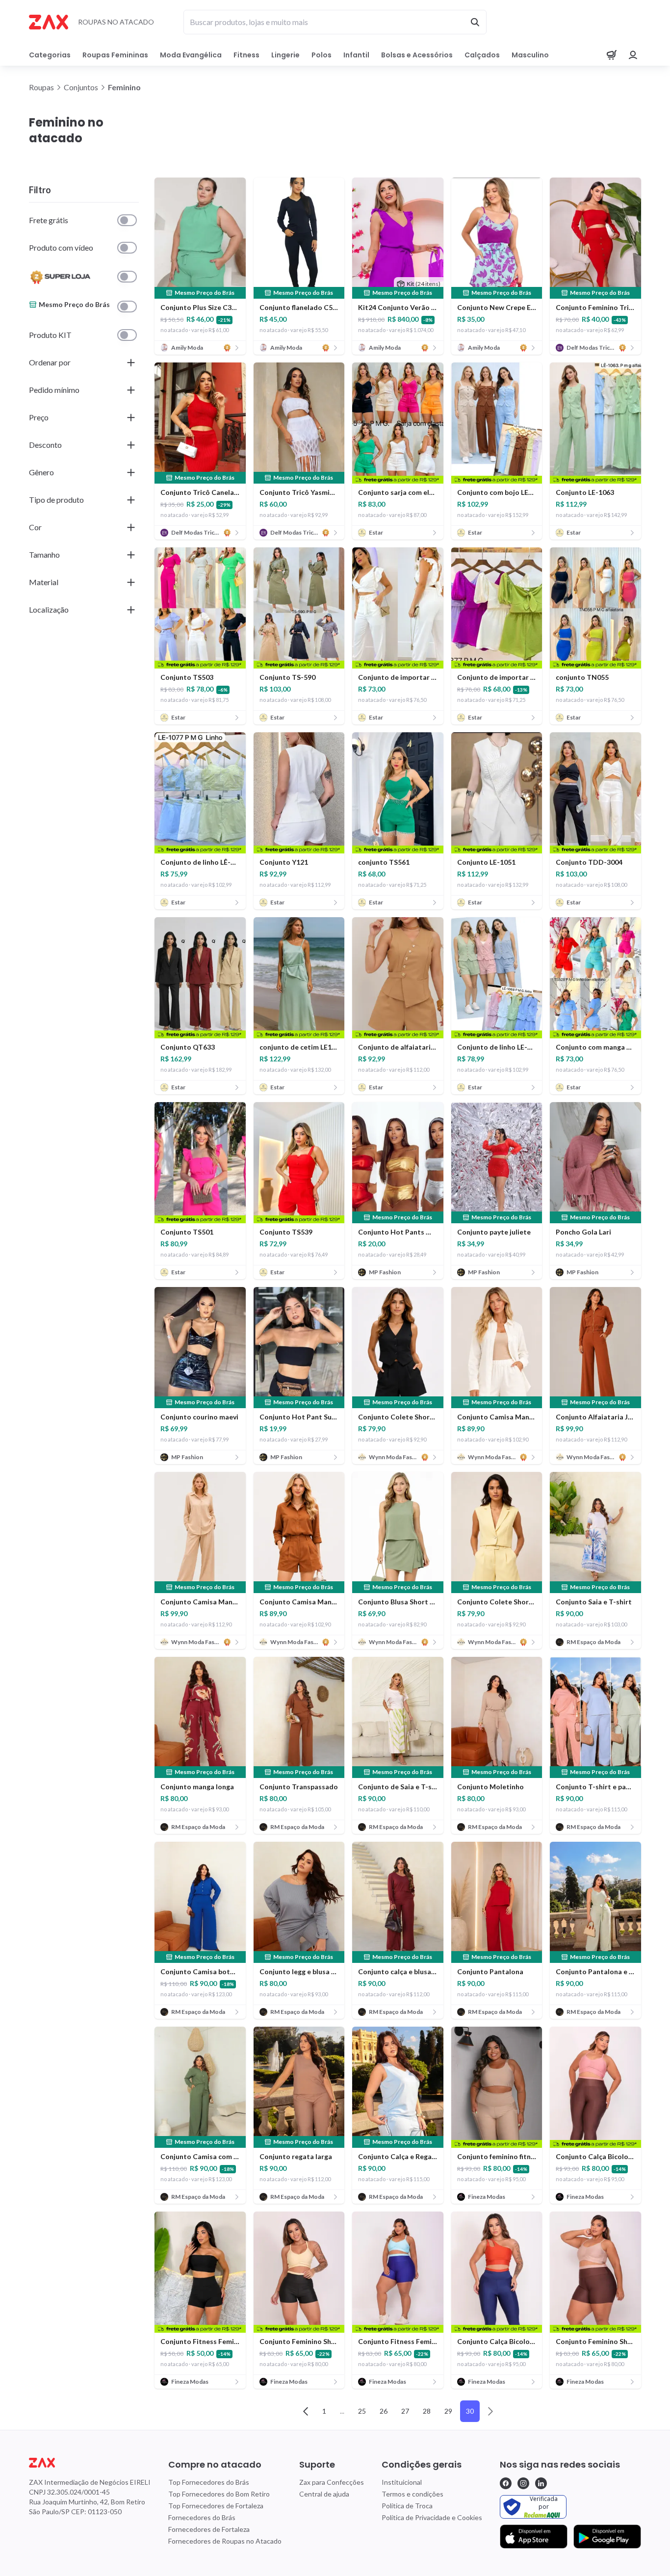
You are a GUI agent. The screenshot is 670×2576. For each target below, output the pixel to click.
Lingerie (285, 55)
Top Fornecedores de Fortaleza (216, 2506)
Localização (49, 609)
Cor (35, 527)
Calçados (482, 55)
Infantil (356, 55)
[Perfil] (633, 55)
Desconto (45, 445)
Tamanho (44, 554)
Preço (39, 417)
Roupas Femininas (115, 55)
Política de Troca (407, 2506)
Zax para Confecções (332, 2482)
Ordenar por (50, 362)
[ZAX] (49, 22)
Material (44, 582)
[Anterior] (306, 2411)
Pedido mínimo (54, 390)
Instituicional (402, 2482)
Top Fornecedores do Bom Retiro (219, 2494)
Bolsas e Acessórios (417, 55)
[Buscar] (475, 22)
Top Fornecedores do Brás (209, 2482)
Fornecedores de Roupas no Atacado (225, 2541)
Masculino (530, 55)
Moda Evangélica (191, 55)
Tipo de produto (56, 500)
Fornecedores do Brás (202, 2517)
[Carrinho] (612, 55)
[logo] (90, 2463)
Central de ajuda (324, 2494)
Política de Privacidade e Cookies (432, 2517)
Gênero (41, 472)
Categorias (50, 55)
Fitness (246, 55)
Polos (322, 55)
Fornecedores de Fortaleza (209, 2529)
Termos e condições (412, 2494)
